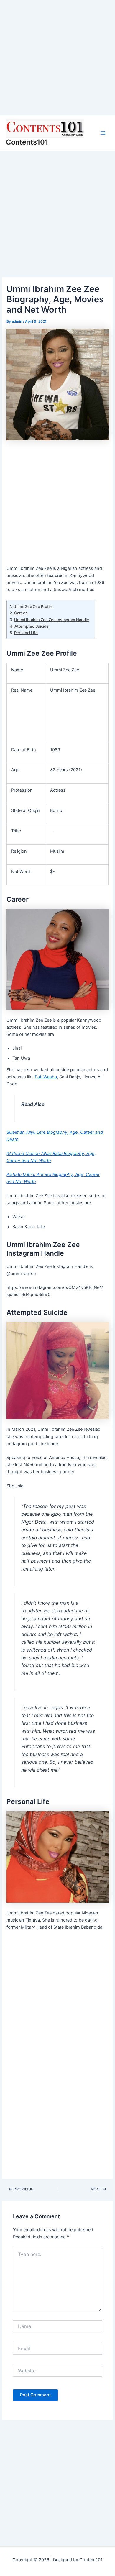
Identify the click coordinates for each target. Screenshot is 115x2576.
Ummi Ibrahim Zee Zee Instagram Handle (52, 620)
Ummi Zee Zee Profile (33, 606)
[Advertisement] (57, 58)
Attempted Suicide (32, 626)
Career (20, 613)
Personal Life (26, 633)
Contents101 (27, 142)
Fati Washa (46, 1077)
